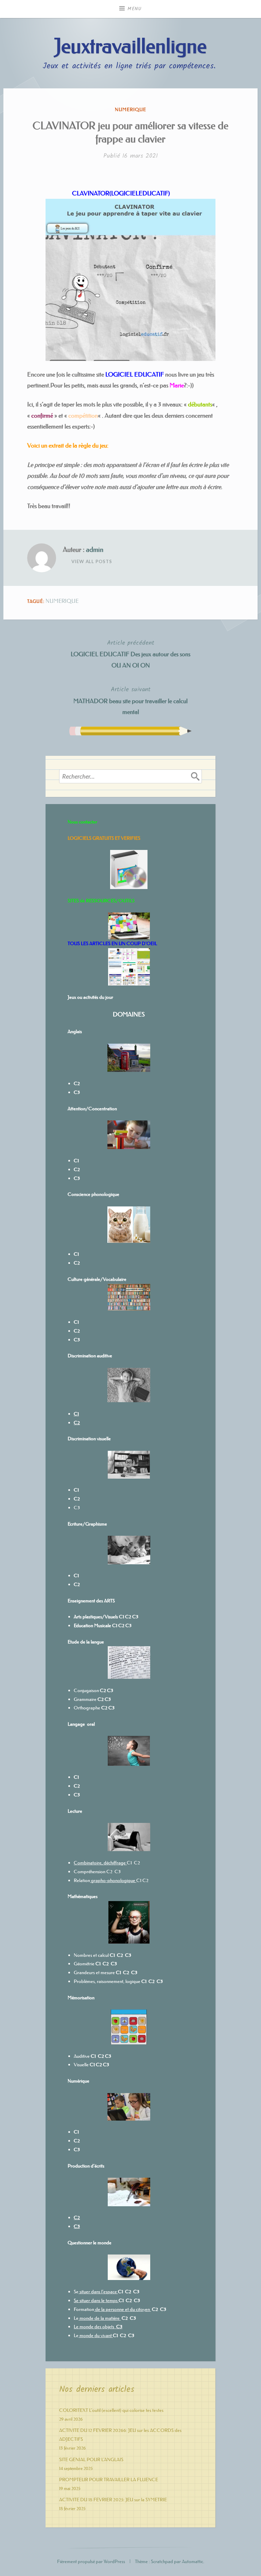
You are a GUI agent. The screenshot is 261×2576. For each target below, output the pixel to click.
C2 (121, 1625)
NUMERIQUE (130, 109)
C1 (76, 1576)
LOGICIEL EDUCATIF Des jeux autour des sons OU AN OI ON (130, 654)
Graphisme (96, 1524)
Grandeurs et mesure (94, 1972)
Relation (105, 1880)
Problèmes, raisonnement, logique (107, 1981)
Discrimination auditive (90, 1356)
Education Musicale (92, 1625)
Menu (135, 9)
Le (76, 2318)
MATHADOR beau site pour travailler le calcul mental (130, 700)
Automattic (193, 2561)
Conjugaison (87, 1690)
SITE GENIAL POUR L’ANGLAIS (91, 2459)
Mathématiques (83, 1896)
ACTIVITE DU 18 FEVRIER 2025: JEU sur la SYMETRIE (113, 2500)
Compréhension (90, 1872)
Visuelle (81, 2065)
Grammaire (85, 1699)
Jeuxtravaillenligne (130, 46)
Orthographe (87, 1708)
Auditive (82, 2056)
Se (76, 2292)
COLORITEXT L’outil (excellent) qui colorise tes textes (111, 2410)
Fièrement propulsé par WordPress (91, 2561)
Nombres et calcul (91, 1955)
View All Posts (92, 561)
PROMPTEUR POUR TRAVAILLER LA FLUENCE (109, 2479)
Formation (84, 2309)
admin (95, 550)
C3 (77, 1508)
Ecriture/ (76, 1524)
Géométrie (84, 1964)
